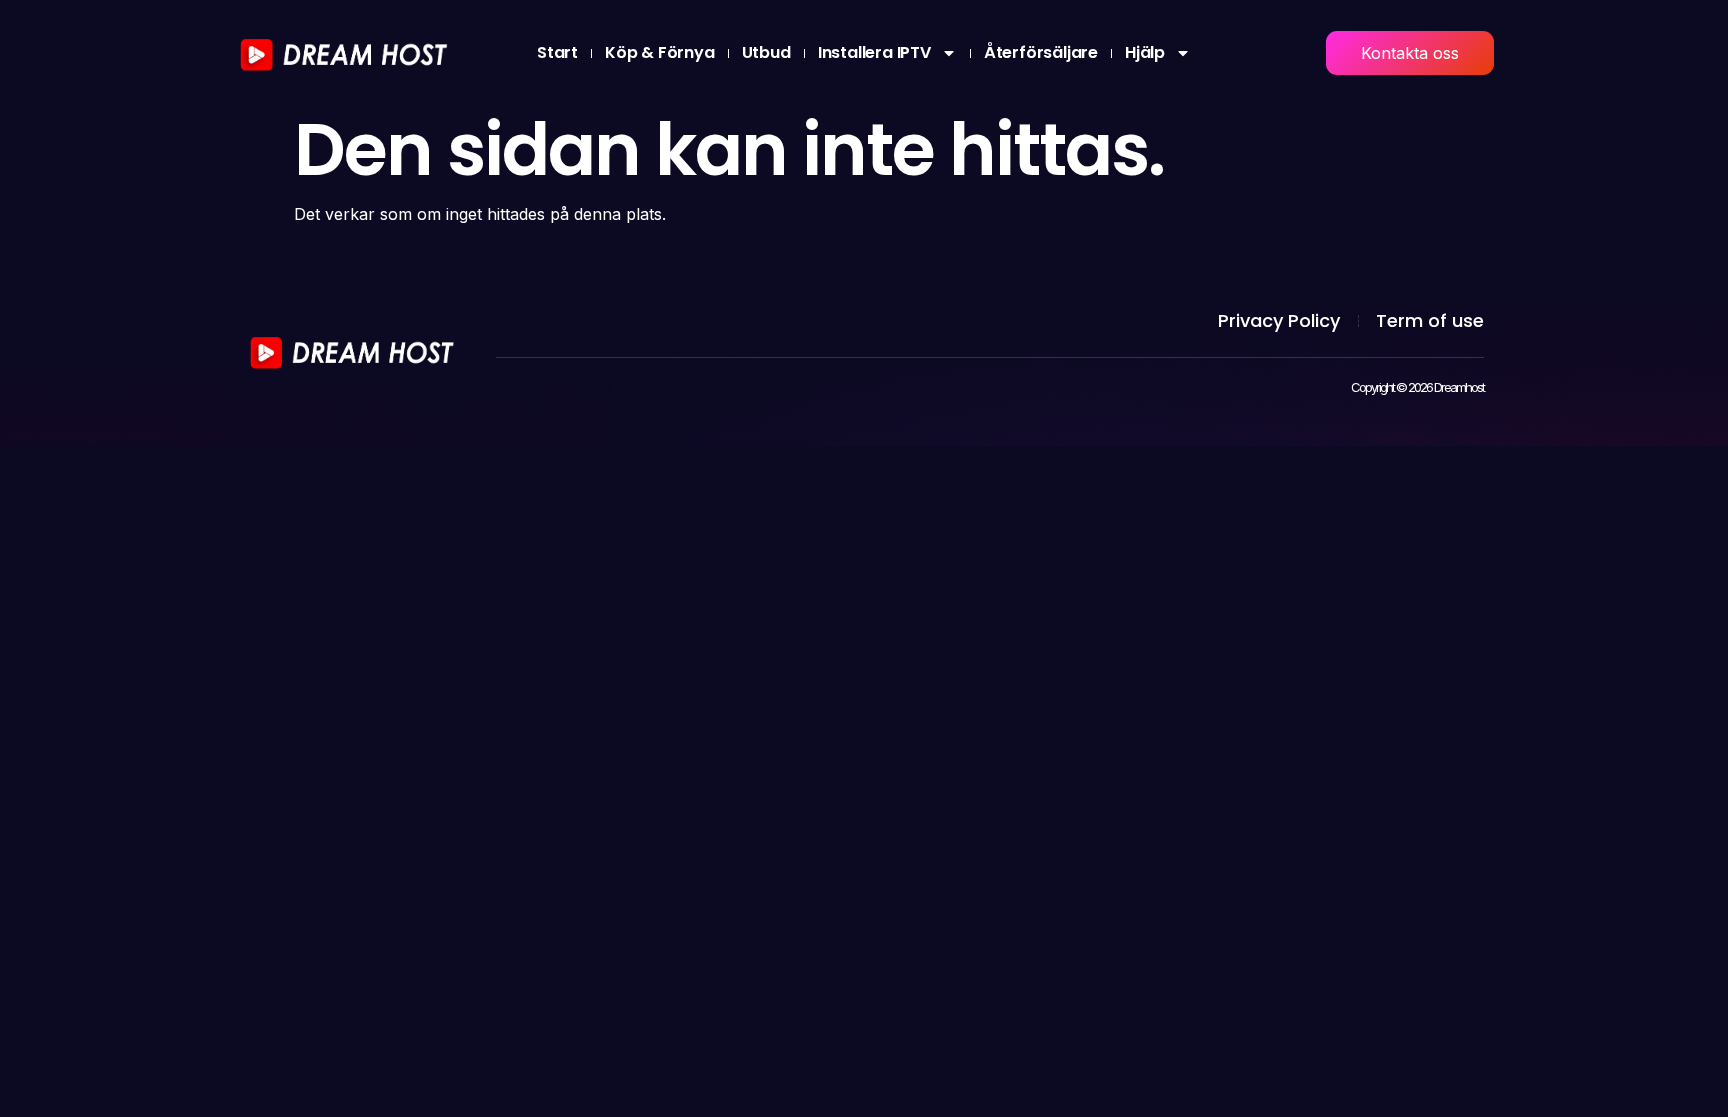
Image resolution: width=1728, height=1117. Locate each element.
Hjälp (1145, 52)
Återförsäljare (1041, 52)
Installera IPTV (874, 52)
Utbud (766, 52)
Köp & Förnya (660, 52)
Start (557, 52)
